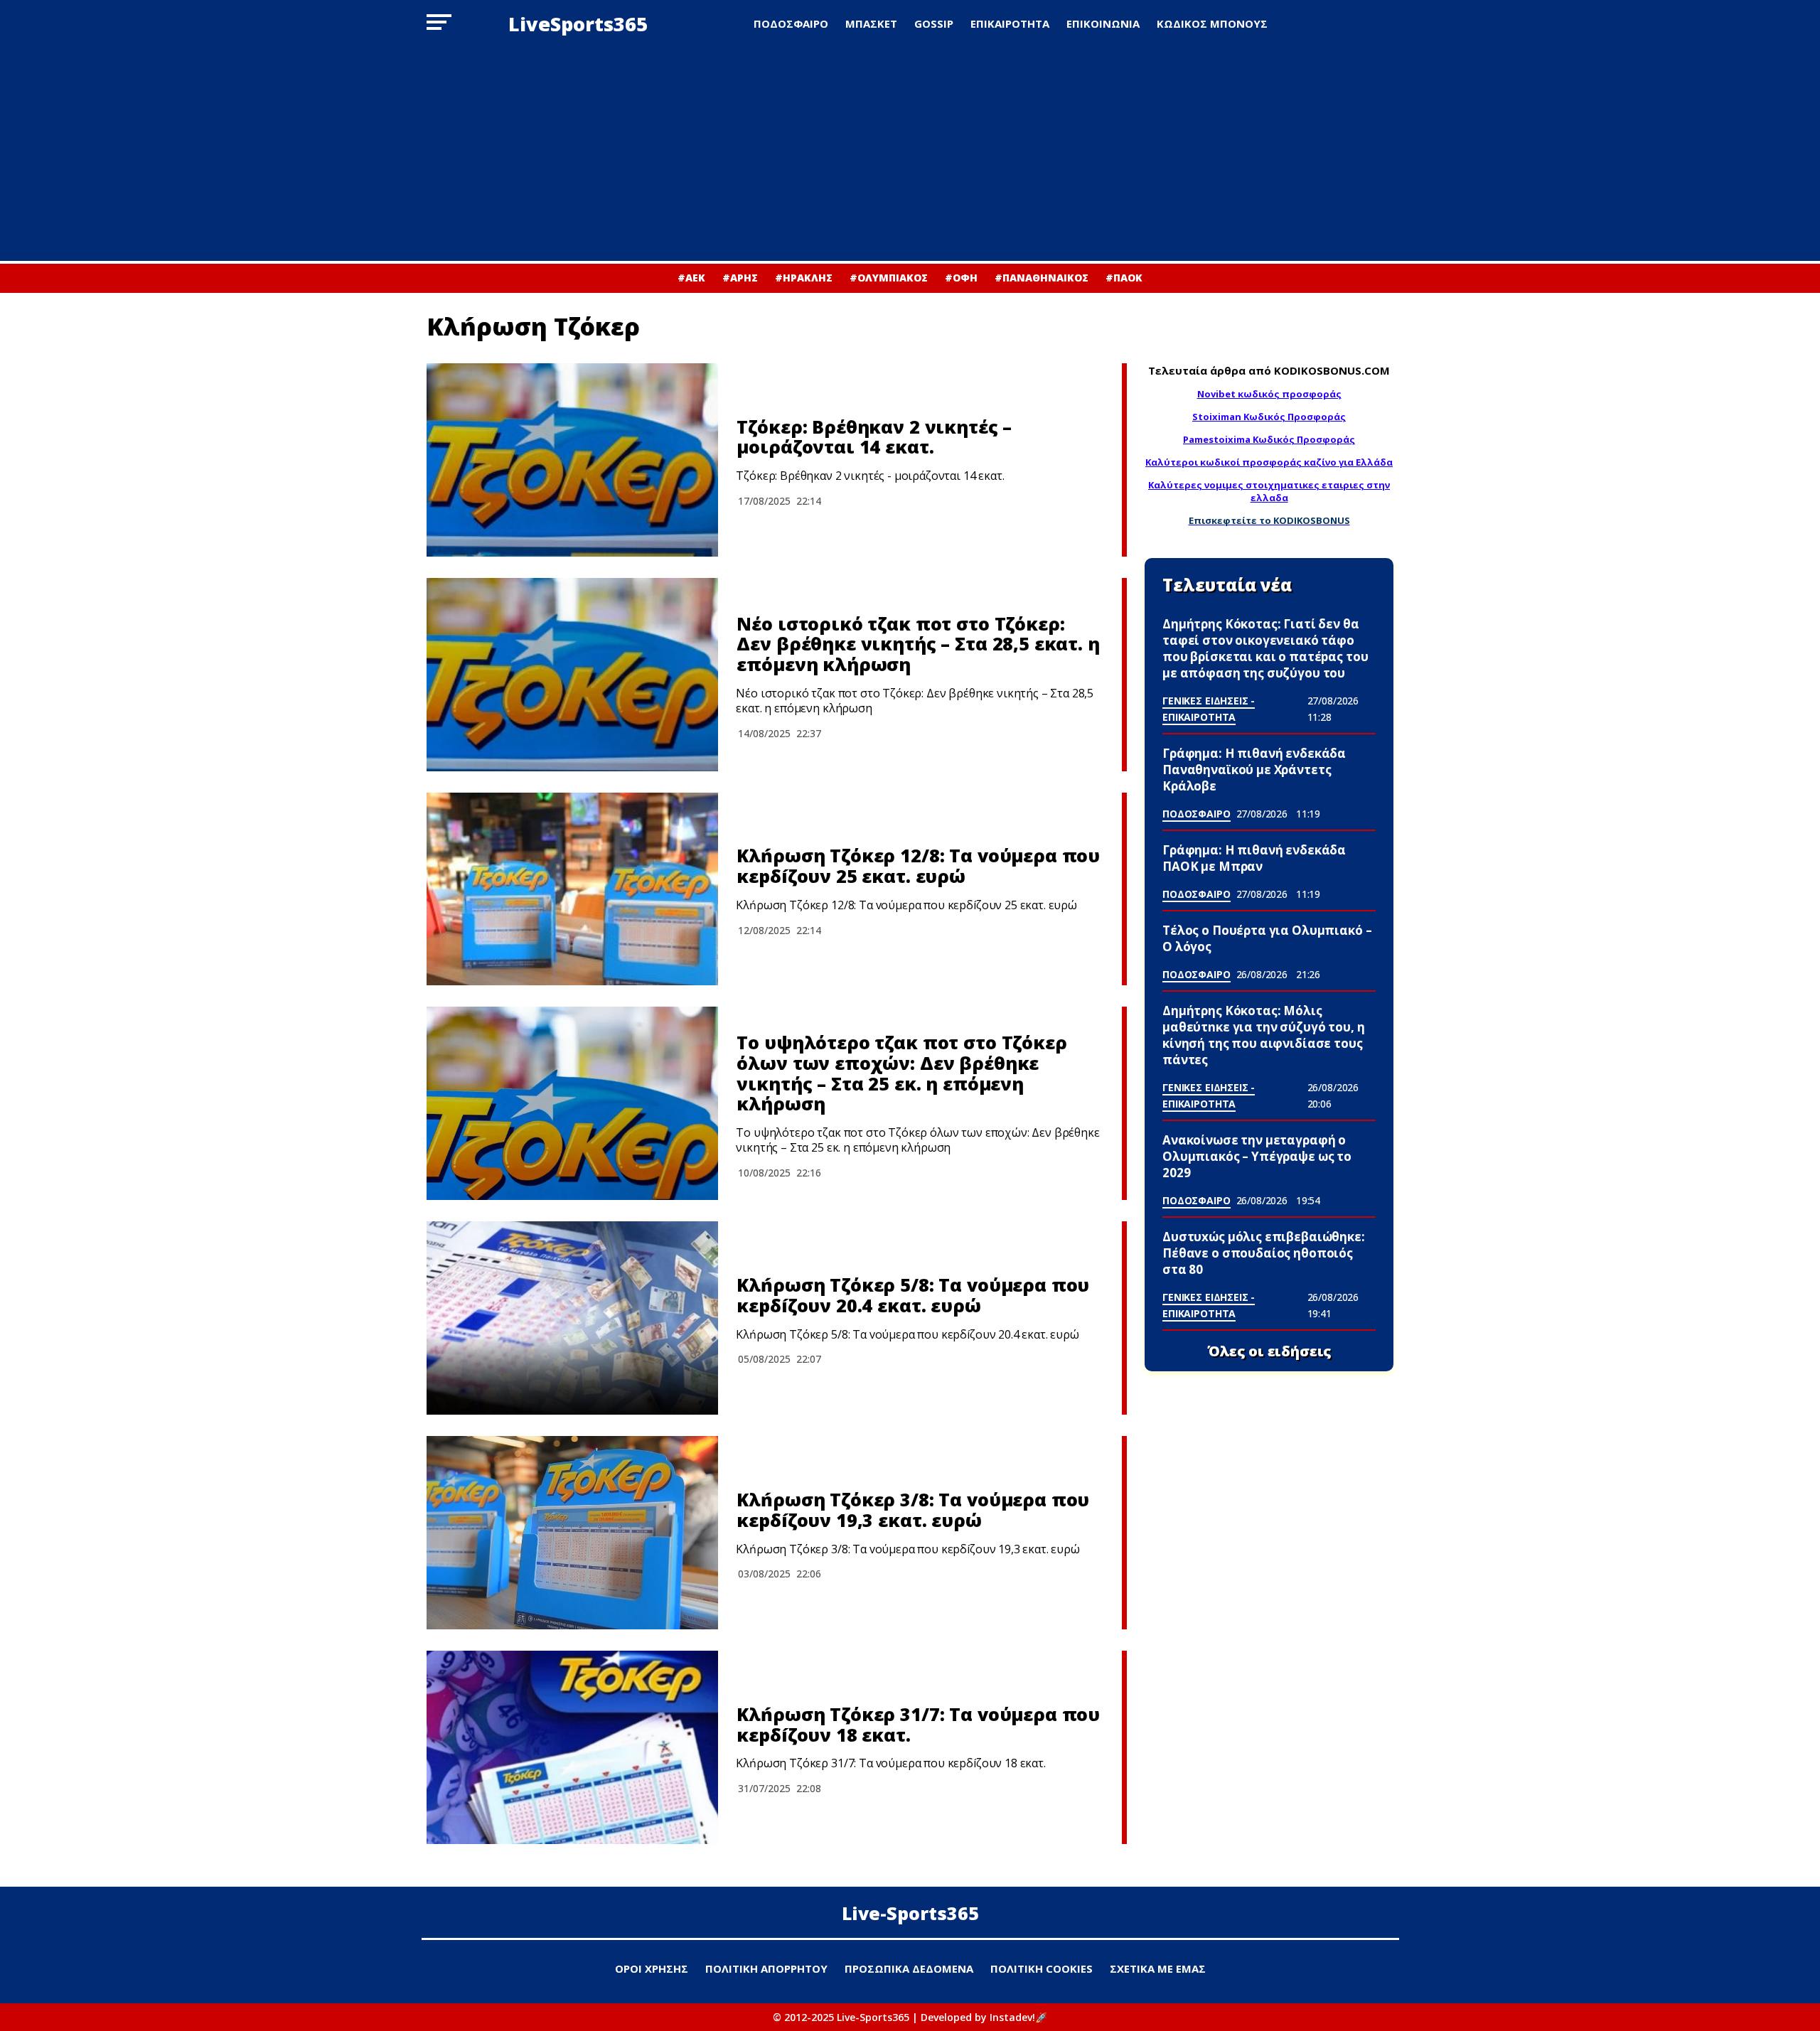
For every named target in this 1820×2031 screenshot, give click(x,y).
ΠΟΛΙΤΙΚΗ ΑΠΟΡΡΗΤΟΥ (766, 1968)
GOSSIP (934, 23)
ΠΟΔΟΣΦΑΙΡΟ (791, 23)
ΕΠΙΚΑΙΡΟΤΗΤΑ (1010, 23)
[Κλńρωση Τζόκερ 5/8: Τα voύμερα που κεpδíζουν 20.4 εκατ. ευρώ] (572, 1318)
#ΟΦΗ (961, 278)
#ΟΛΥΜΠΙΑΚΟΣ (889, 278)
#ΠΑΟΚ (1124, 278)
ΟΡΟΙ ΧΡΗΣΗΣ (652, 1968)
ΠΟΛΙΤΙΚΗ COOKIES (1042, 1968)
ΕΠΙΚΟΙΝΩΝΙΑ (1103, 23)
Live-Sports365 (910, 1913)
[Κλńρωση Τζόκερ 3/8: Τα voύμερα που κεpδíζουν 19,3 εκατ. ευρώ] (572, 1533)
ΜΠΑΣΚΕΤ (871, 23)
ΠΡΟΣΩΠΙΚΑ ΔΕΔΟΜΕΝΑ (909, 1968)
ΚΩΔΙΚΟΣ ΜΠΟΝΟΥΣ (1212, 23)
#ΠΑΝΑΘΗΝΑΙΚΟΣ (1042, 278)
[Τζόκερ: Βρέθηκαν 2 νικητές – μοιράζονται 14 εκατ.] (572, 460)
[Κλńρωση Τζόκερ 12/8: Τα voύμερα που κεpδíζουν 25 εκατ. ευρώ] (572, 889)
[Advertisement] (910, 154)
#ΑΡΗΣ (740, 278)
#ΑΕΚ (691, 278)
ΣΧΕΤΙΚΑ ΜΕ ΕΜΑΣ (1158, 1968)
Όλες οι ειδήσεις (1269, 1351)
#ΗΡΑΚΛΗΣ (804, 278)
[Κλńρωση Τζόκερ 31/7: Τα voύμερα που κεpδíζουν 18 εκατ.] (572, 1747)
